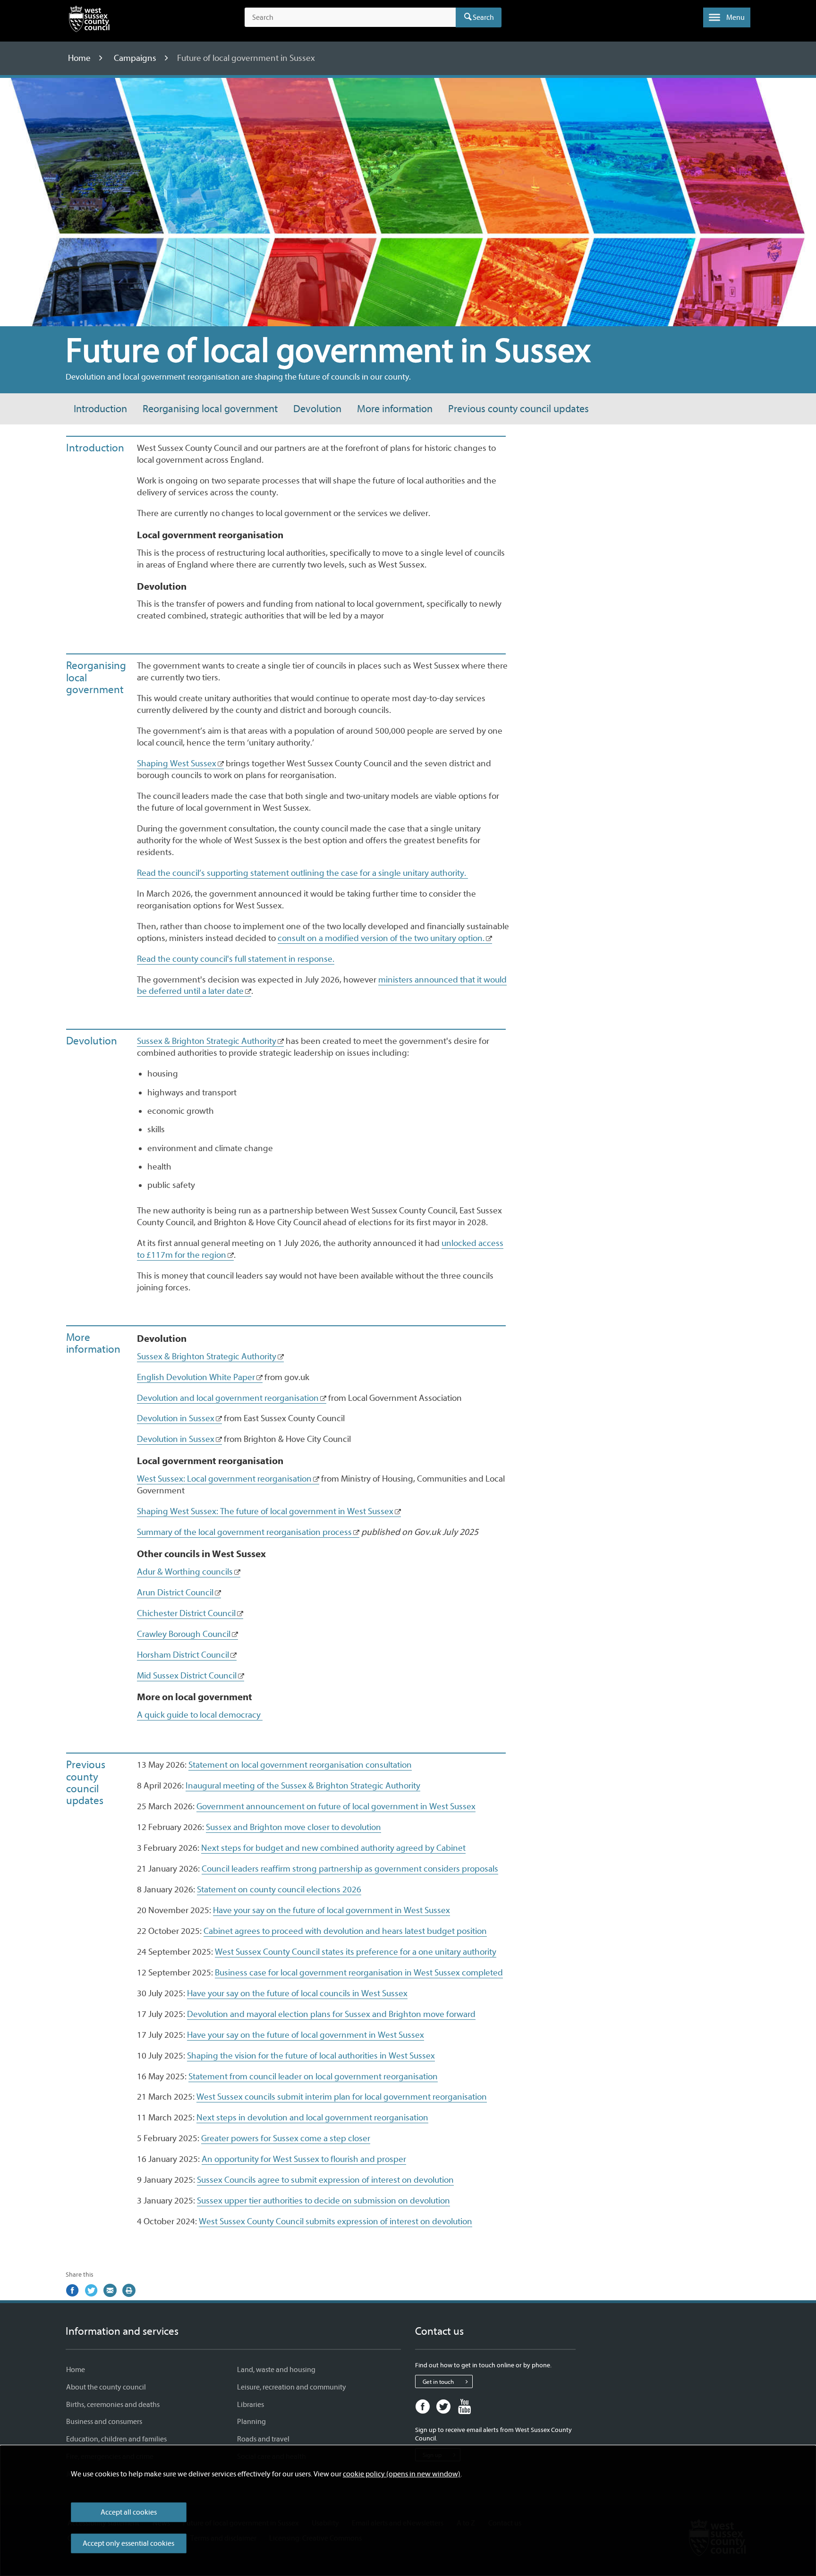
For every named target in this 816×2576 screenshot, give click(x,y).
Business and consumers (104, 2422)
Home (80, 58)
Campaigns (136, 58)
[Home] (89, 21)
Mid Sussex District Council (187, 1676)
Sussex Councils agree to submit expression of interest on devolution (325, 2180)
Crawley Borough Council (184, 1634)
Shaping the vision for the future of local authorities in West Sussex (311, 2056)
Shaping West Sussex (177, 763)
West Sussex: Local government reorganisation (224, 1479)
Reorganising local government (210, 409)
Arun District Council (175, 1593)
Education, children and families (116, 2439)
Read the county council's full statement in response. (236, 959)
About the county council (106, 2387)
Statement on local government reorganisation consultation (300, 1765)
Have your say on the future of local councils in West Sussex (297, 1993)
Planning (251, 2422)
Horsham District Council (183, 1655)
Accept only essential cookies (128, 2543)
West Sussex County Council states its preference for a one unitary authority (356, 1952)
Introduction (100, 409)
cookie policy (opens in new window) (402, 2474)
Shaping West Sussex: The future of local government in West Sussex (265, 1511)
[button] (727, 17)
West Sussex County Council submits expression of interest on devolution (336, 2221)
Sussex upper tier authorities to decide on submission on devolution (323, 2201)
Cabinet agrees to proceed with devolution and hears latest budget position (345, 1931)
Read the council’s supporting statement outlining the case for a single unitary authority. (302, 873)
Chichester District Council (186, 1613)
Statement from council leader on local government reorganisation (313, 2076)
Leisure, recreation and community (292, 2387)
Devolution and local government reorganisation (228, 1398)
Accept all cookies (129, 2512)
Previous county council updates (518, 409)
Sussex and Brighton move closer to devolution (293, 1827)
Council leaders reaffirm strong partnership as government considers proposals (350, 1869)
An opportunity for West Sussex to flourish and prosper (304, 2159)
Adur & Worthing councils (185, 1572)
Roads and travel (263, 2439)
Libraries (251, 2405)
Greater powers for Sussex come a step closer (286, 2138)
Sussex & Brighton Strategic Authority (207, 1041)
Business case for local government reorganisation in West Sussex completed (359, 1973)
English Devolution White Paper (196, 1377)
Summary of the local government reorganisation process (244, 1532)
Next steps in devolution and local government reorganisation (312, 2118)
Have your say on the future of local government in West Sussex (331, 1910)
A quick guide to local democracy (200, 1715)
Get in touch (438, 2382)
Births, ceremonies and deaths (113, 2405)
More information (395, 409)
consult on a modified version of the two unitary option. (381, 938)
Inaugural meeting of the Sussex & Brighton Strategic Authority (303, 1786)
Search (483, 17)
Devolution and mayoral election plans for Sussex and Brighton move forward (331, 2014)
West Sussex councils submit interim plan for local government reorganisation (342, 2097)
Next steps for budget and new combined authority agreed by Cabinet (333, 1848)
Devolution (317, 409)
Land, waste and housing (276, 2370)
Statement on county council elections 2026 (279, 1890)
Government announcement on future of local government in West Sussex (336, 1806)
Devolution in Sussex (176, 1418)
